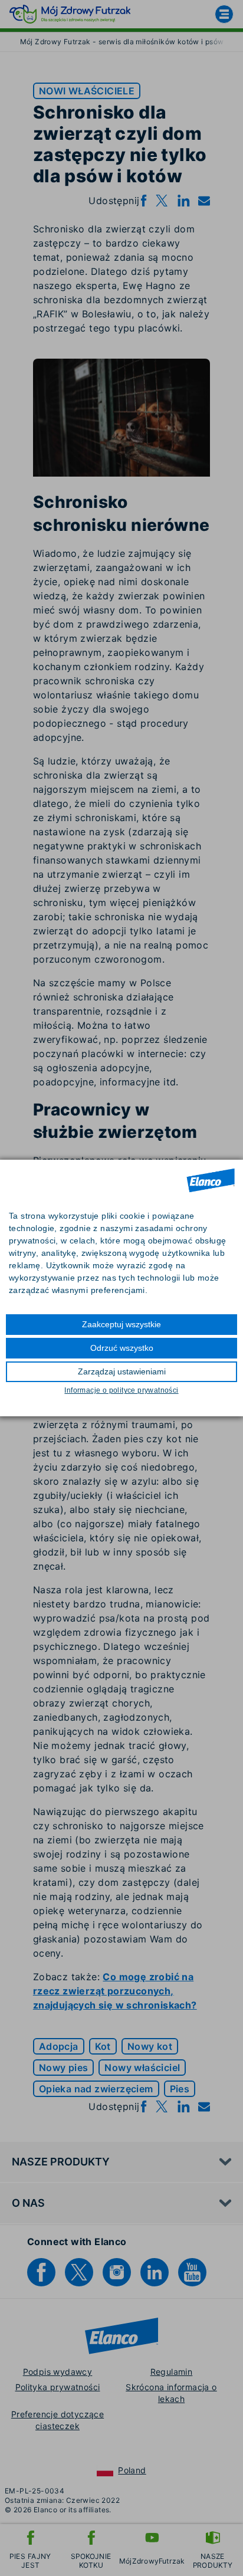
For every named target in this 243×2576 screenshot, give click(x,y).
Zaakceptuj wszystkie (121, 1324)
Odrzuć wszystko (122, 1348)
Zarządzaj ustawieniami (122, 1371)
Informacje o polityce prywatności (121, 1390)
